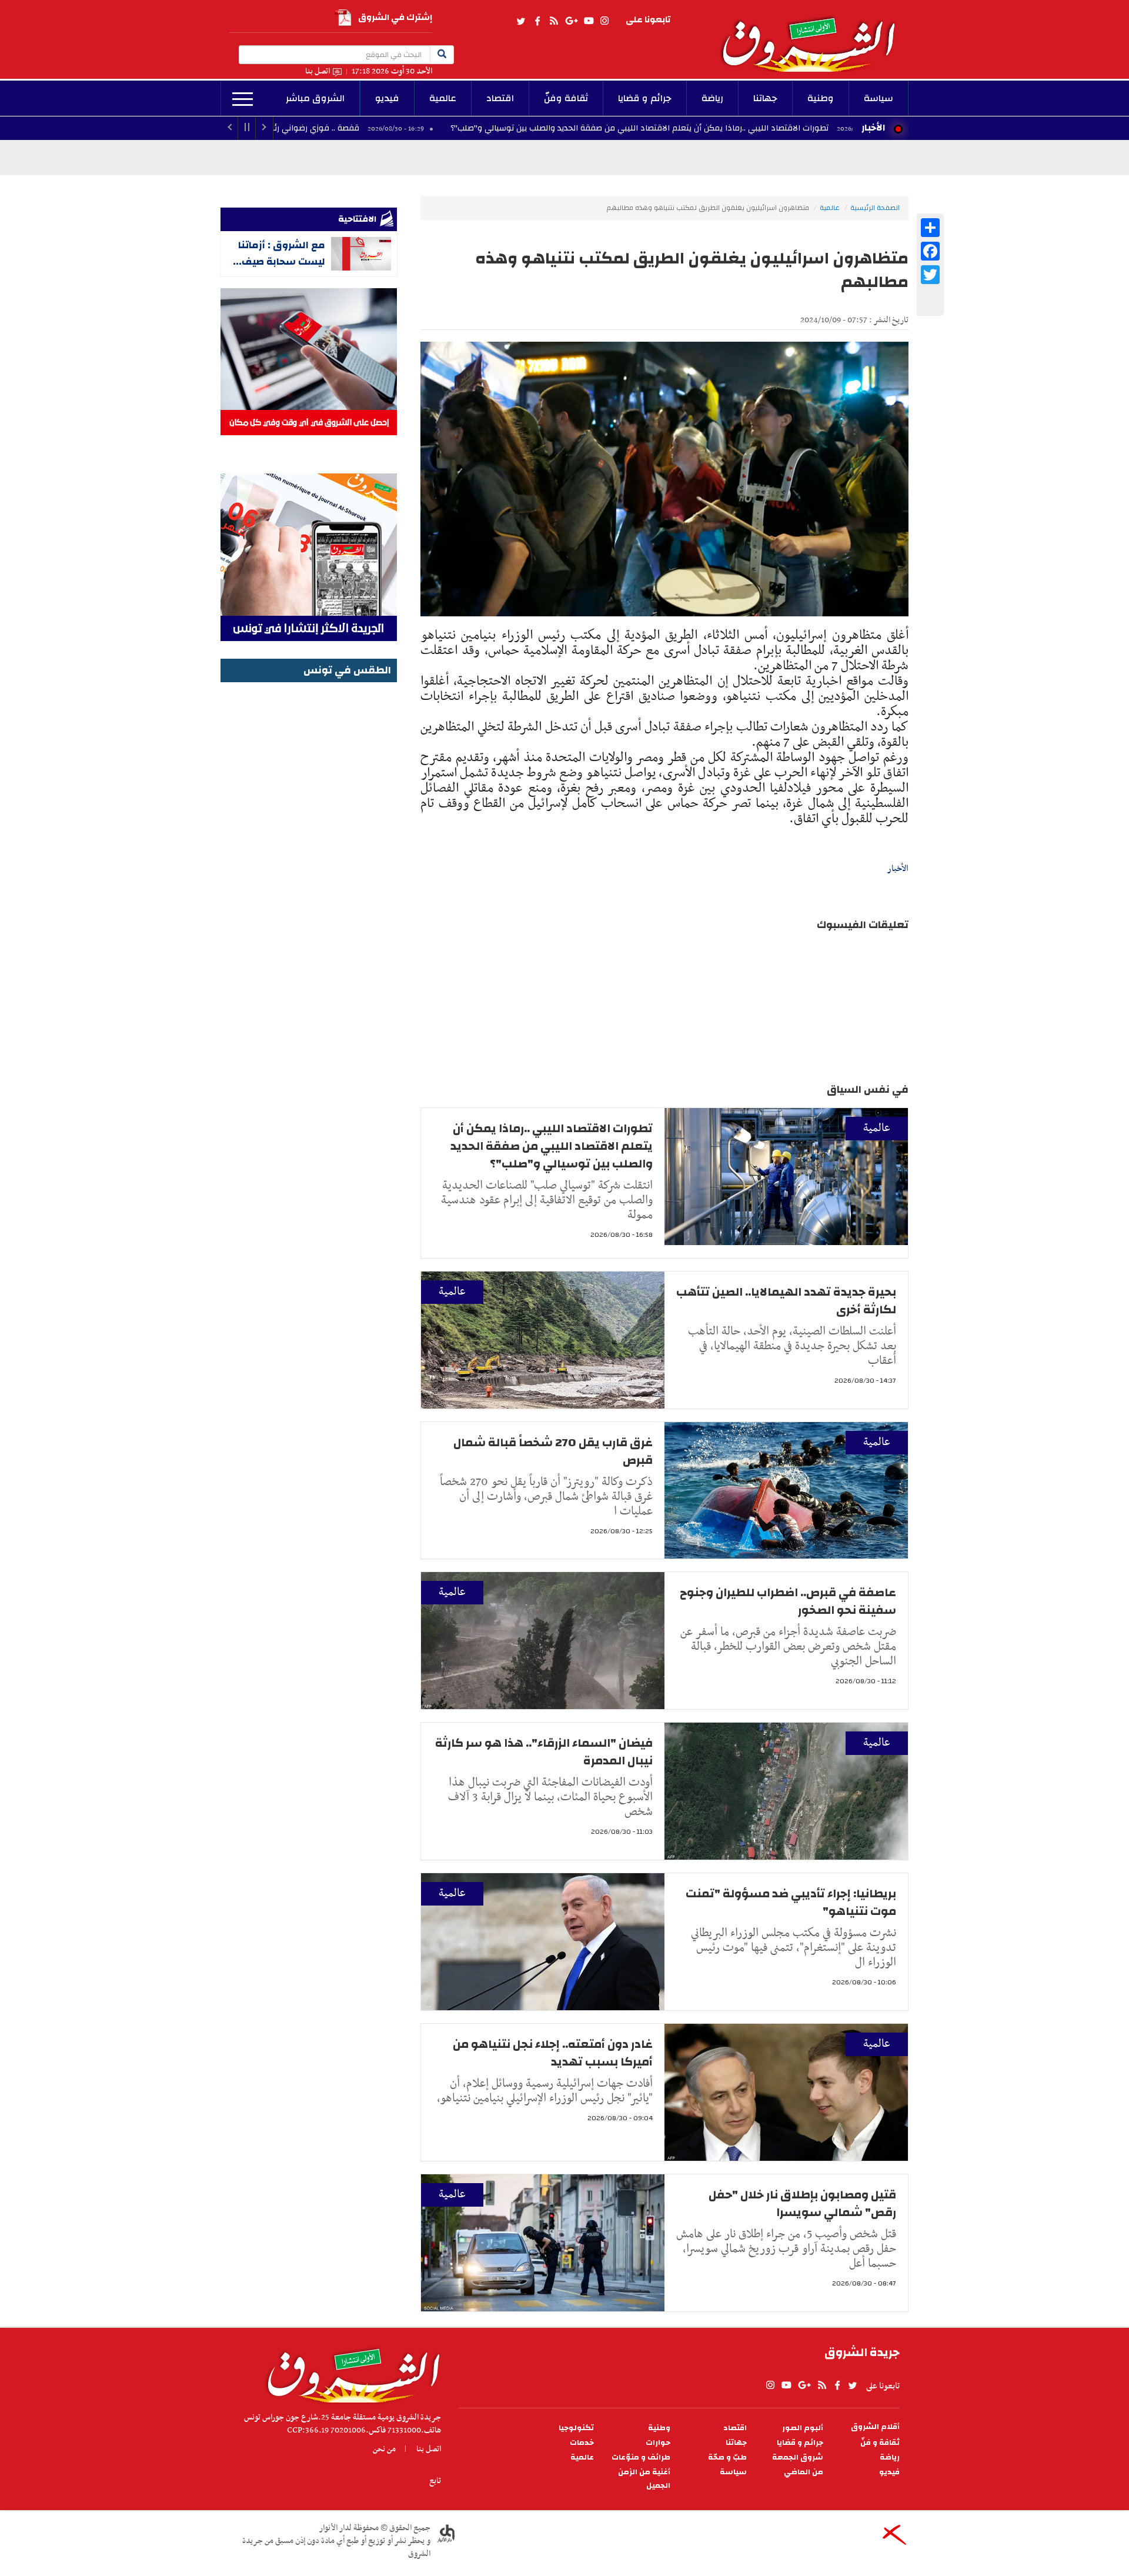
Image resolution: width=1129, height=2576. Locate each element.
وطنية (821, 98)
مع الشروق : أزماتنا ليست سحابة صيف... (279, 253)
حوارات (658, 2443)
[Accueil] (350, 2373)
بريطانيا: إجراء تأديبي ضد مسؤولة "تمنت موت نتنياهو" (791, 1902)
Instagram (604, 21)
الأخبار (873, 128)
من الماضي (804, 2472)
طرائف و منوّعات (641, 2457)
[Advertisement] (309, 862)
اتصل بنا (318, 71)
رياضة (712, 98)
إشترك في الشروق (395, 17)
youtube (589, 21)
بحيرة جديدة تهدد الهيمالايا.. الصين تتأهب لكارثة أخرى (786, 1301)
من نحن (384, 2449)
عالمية (443, 98)
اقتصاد (500, 98)
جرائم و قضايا (645, 98)
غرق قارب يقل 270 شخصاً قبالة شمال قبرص (553, 1451)
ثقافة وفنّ (566, 98)
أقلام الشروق (875, 2427)
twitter (522, 21)
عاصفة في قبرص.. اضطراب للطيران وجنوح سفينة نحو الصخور (788, 1601)
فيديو (387, 98)
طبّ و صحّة (727, 2457)
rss (553, 21)
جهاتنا (765, 98)
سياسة (879, 98)
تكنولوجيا (576, 2428)
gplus (571, 21)
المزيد (243, 99)
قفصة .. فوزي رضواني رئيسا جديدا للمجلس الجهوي (399, 128)
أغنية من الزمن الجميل (644, 2479)
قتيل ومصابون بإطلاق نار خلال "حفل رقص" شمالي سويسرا (802, 2203)
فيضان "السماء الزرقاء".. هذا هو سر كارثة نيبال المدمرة (544, 1752)
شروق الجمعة (798, 2457)
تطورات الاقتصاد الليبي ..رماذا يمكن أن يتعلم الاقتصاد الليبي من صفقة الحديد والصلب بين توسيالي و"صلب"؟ (769, 128)
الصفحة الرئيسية (875, 208)
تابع (435, 2481)
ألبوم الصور (803, 2428)
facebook (537, 21)
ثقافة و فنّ (880, 2443)
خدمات (582, 2443)
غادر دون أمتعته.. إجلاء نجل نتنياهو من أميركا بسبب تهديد (553, 2053)
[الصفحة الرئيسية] (814, 36)
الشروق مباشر (315, 98)
